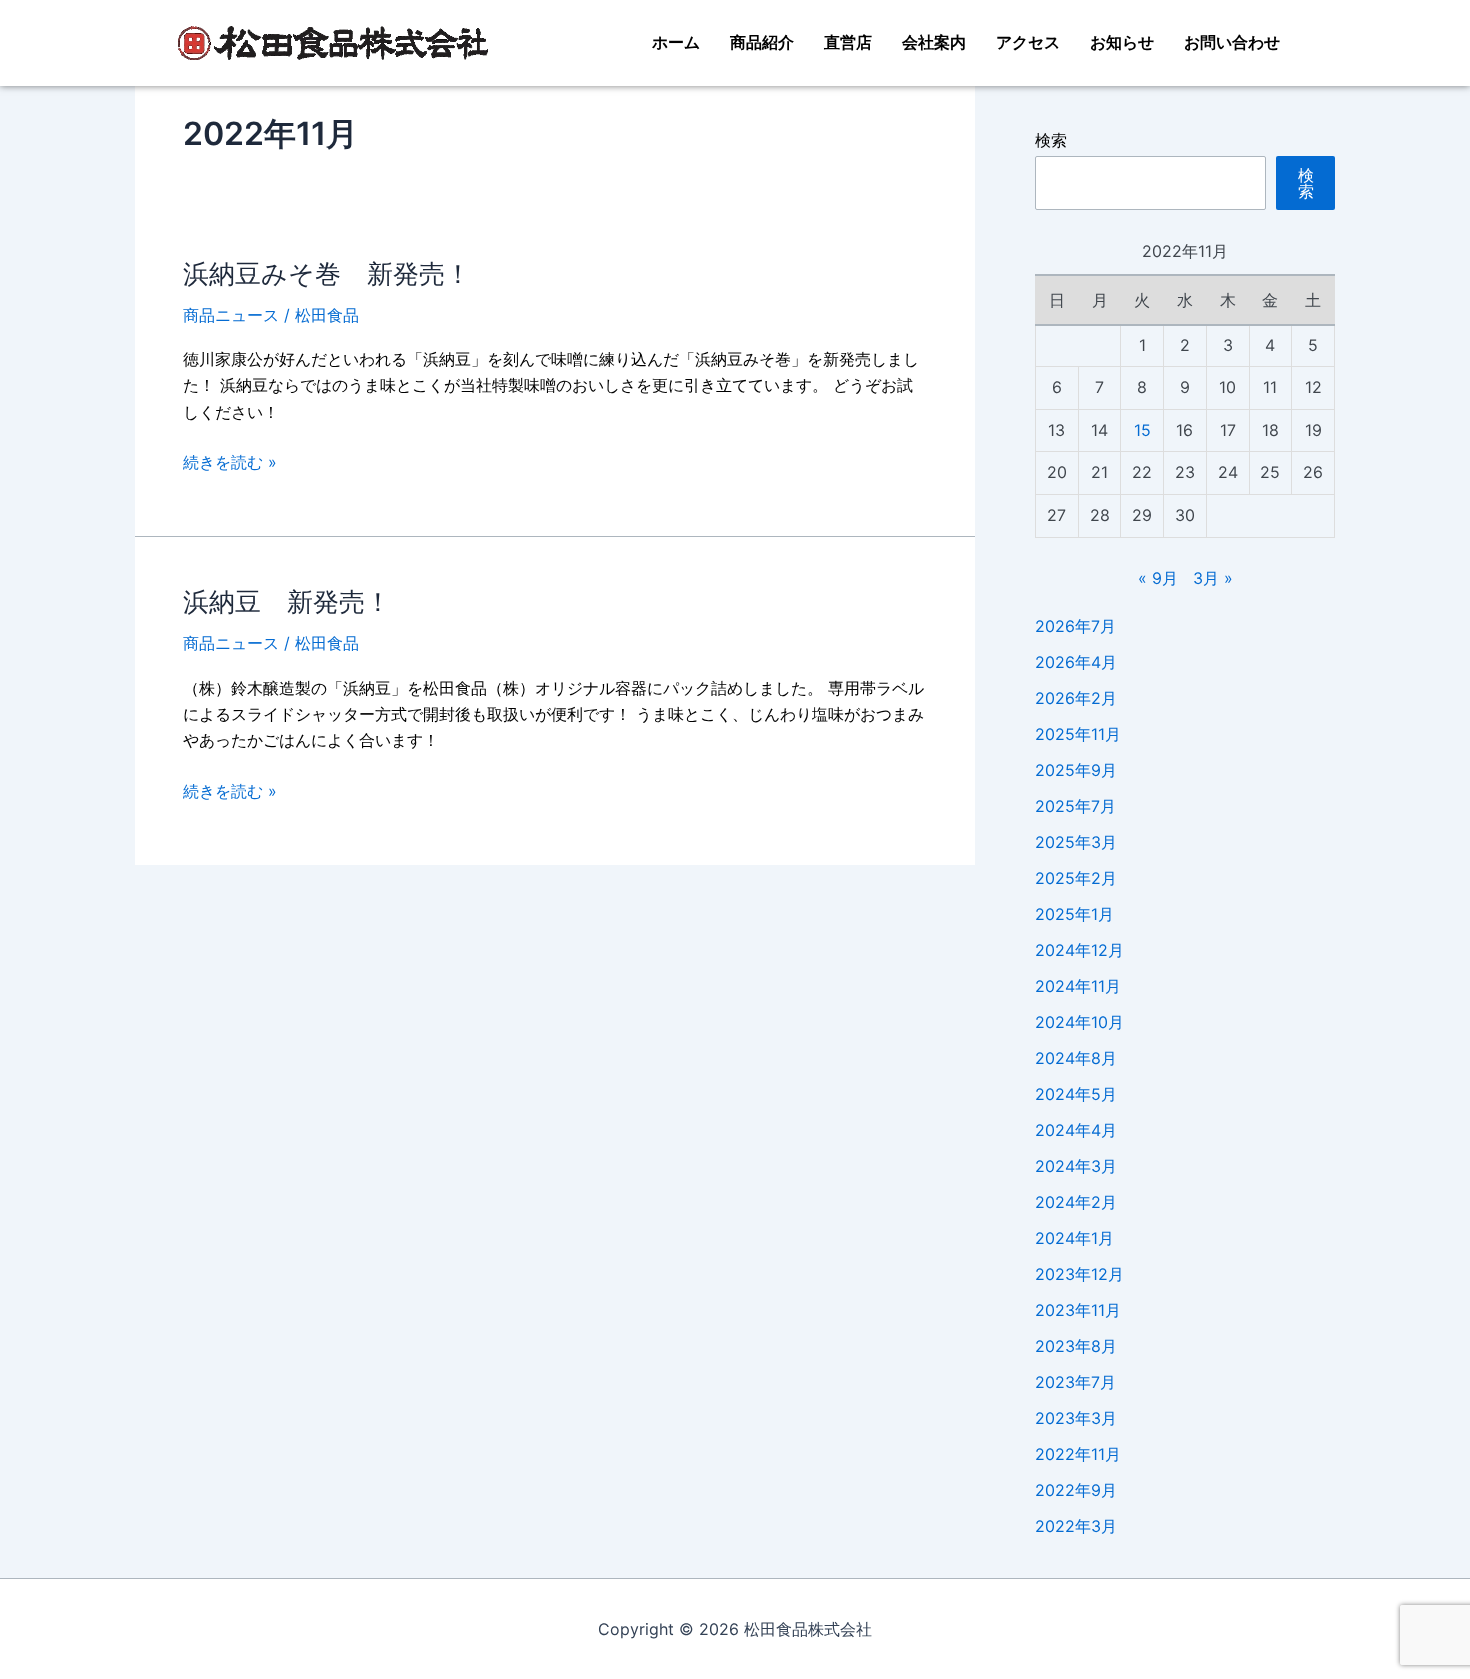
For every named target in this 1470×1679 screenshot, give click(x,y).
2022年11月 (1078, 1454)
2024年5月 (1076, 1094)
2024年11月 (1078, 986)
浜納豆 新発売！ (287, 601)
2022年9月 (1076, 1490)
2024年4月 (1076, 1130)
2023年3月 (1076, 1418)
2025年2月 (1076, 878)
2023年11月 (1078, 1310)
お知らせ (1122, 42)
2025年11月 (1078, 734)
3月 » (1213, 578)
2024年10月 (1079, 1022)
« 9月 (1158, 578)
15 (1142, 430)
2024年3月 (1076, 1166)
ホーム (676, 42)
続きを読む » (230, 462)
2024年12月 (1079, 950)
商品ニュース (231, 315)
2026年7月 (1075, 626)
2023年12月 (1079, 1274)
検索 (1051, 140)
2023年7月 (1075, 1382)
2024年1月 (1074, 1238)
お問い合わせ (1232, 42)
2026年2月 (1076, 698)
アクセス (1028, 42)
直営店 (848, 42)
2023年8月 (1076, 1346)
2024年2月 (1076, 1202)
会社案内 (934, 42)
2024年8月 (1076, 1058)
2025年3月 (1076, 842)
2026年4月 (1076, 662)
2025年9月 (1076, 770)
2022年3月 (1076, 1526)
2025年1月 (1074, 914)
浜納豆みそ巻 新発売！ (327, 273)
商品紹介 (762, 42)
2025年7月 (1075, 806)
